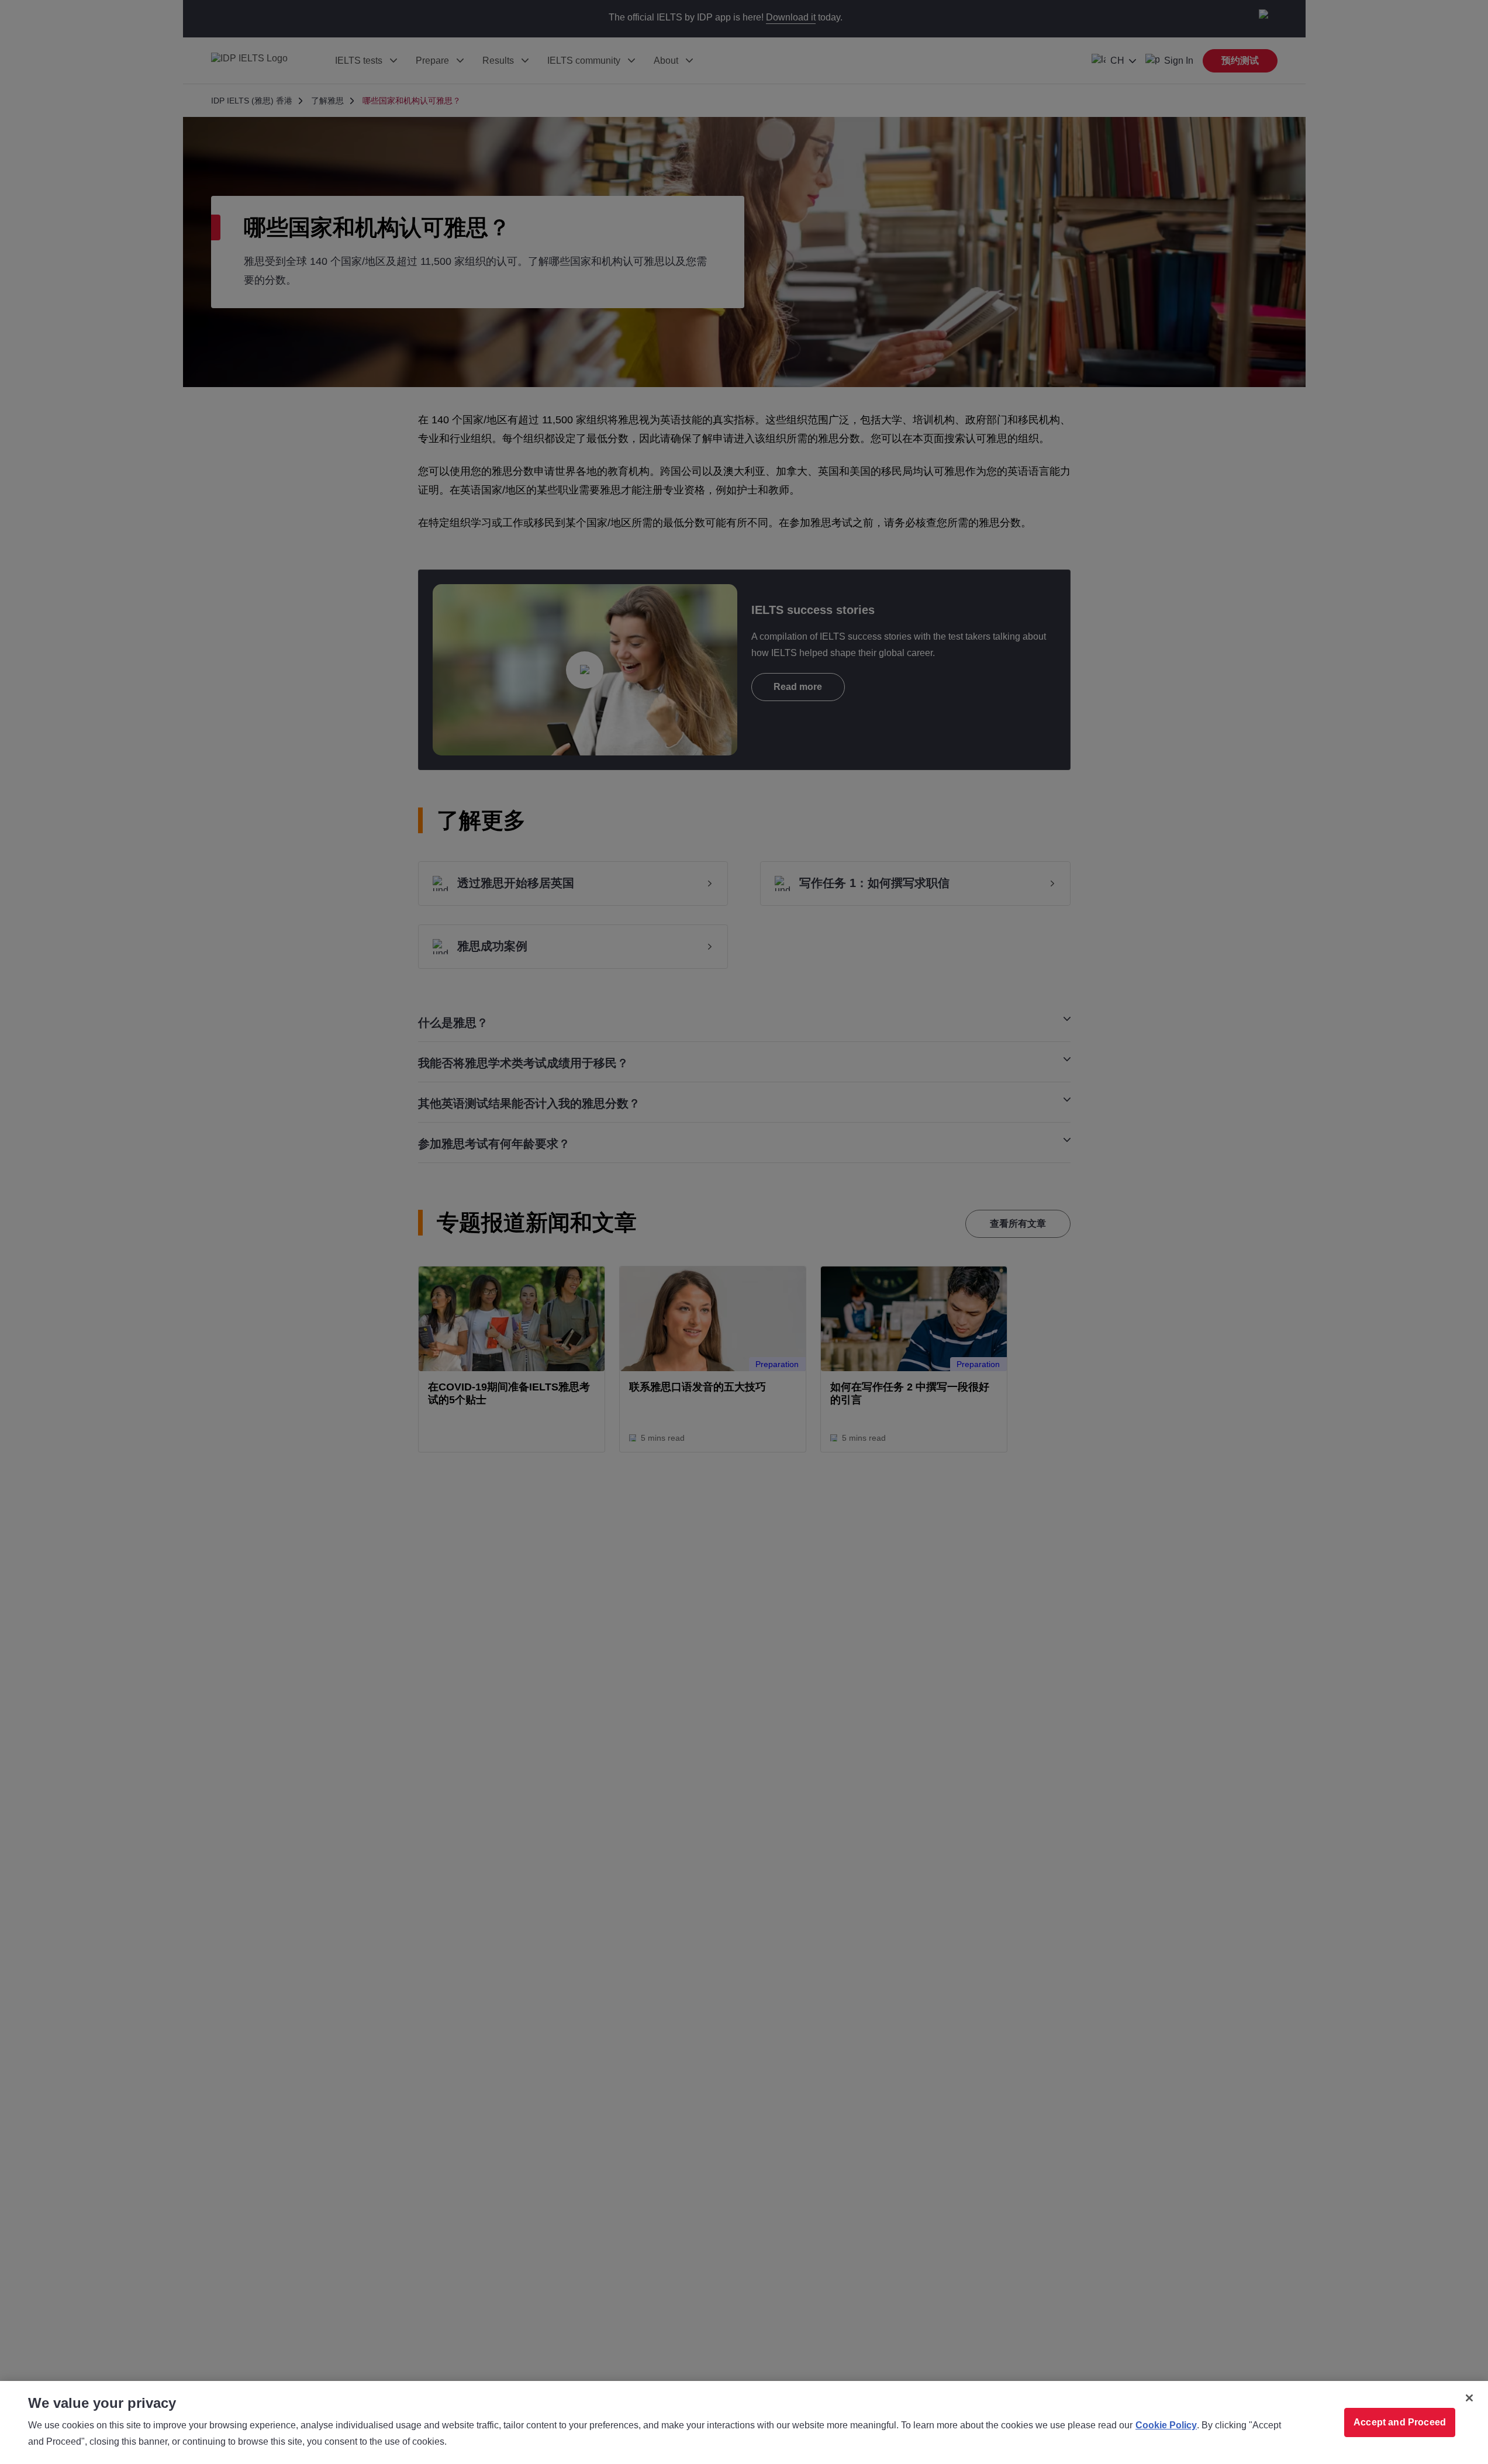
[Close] (1469, 2398)
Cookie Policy (1166, 2425)
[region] (744, 2422)
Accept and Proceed (1400, 2422)
